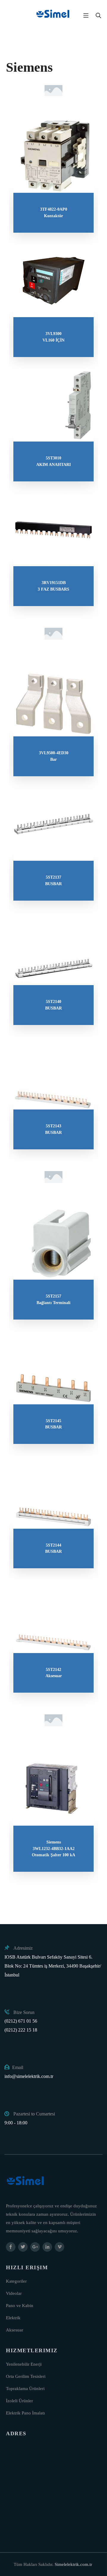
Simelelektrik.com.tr (73, 2564)
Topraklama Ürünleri (25, 2389)
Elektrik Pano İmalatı (25, 2413)
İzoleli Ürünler (19, 2401)
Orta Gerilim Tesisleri (26, 2376)
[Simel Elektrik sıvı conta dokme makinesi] (53, 15)
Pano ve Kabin (20, 2306)
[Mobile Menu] (86, 15)
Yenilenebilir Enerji (24, 2364)
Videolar (14, 2293)
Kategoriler (16, 2281)
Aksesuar (15, 2330)
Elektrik (13, 2318)
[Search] (98, 15)
